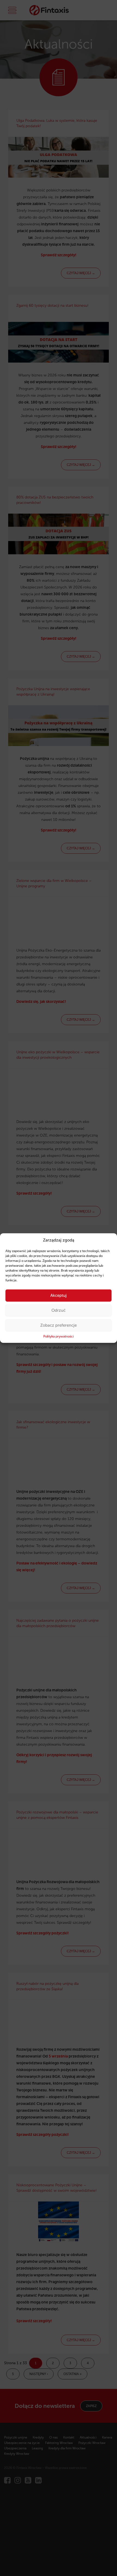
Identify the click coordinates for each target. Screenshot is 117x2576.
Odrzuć (59, 1310)
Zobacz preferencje (59, 1325)
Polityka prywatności (59, 1336)
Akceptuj (59, 1295)
